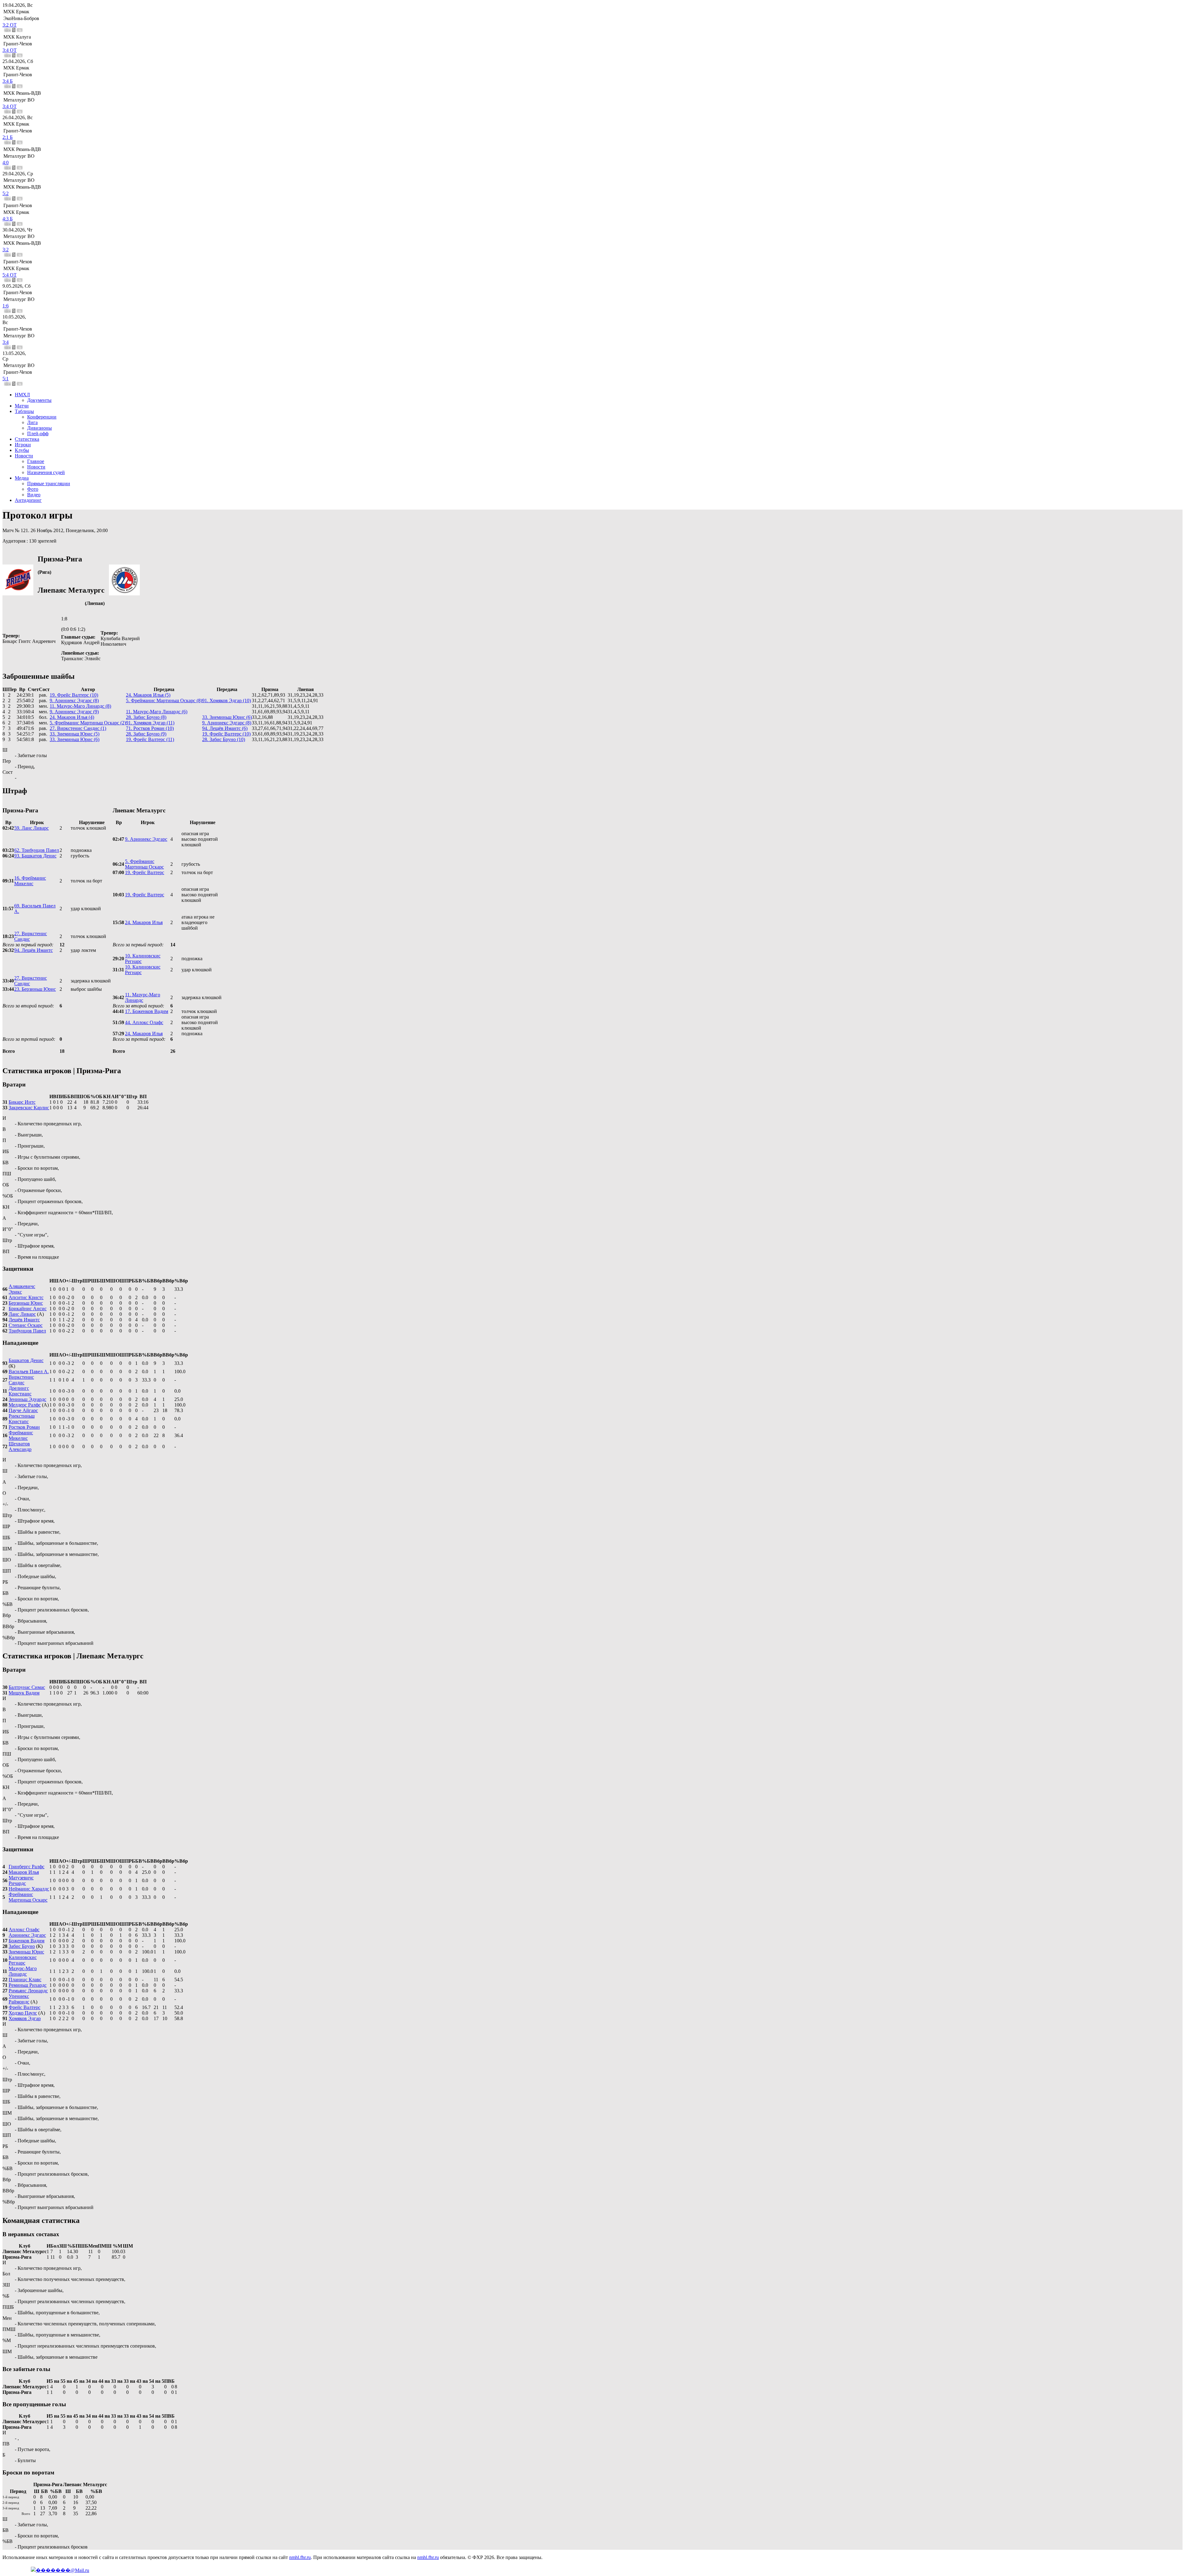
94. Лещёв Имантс (33, 950)
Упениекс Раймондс (19, 1999)
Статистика (27, 439)
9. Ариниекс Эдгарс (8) (74, 700)
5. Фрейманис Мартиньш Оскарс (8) (164, 700)
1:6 (6, 306)
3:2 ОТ (10, 25)
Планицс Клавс (25, 1980)
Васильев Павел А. (29, 1371)
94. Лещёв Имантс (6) (225, 728)
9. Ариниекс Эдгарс (146, 839)
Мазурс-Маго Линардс (23, 1971)
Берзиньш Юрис (26, 1303)
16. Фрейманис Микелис (30, 881)
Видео (34, 495)
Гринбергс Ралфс (27, 1867)
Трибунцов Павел (27, 1331)
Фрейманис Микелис (21, 1435)
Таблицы (24, 411)
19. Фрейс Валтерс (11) (150, 739)
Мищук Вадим (24, 1693)
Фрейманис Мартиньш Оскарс (28, 1897)
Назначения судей (46, 472)
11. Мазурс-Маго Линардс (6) (157, 712)
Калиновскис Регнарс (23, 1960)
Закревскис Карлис (29, 1108)
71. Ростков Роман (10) (150, 728)
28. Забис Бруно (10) (224, 739)
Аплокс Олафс (24, 1930)
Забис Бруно (22, 1946)
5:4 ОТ (10, 275)
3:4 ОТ (10, 50)
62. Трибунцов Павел (37, 850)
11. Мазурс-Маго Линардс (143, 997)
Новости (24, 456)
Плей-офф (38, 434)
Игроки (23, 445)
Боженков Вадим (27, 1941)
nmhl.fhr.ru (300, 2557)
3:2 (6, 250)
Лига (32, 422)
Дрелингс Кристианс (20, 1391)
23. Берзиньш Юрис (35, 989)
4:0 (6, 163)
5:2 (6, 193)
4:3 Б (8, 219)
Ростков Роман (24, 1427)
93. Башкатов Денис (35, 856)
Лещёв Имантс (24, 1320)
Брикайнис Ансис (28, 1309)
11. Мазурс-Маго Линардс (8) (80, 706)
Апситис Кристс (26, 1297)
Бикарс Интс (22, 1102)
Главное (36, 461)
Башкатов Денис (26, 1360)
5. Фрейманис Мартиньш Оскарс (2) (88, 723)
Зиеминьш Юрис (26, 1952)
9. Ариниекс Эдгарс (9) (74, 712)
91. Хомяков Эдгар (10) (227, 700)
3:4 (6, 342)
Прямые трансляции (49, 484)
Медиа (22, 478)
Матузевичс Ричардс (21, 1880)
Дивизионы (39, 428)
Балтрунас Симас (27, 1687)
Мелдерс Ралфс (25, 1405)
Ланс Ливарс (22, 1314)
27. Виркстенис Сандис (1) (78, 728)
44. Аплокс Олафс (144, 1022)
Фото (33, 489)
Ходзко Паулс (23, 2013)
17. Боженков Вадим (147, 1011)
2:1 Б (8, 137)
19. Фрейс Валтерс (145, 872)
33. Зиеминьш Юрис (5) (75, 734)
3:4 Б (8, 81)
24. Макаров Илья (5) (148, 695)
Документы (39, 400)
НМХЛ (22, 395)
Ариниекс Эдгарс (27, 1935)
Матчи (22, 406)
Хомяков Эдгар (25, 2018)
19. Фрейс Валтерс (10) (74, 695)
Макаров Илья (24, 1872)
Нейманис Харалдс (29, 1889)
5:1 (6, 379)
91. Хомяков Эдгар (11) (150, 723)
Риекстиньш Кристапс (22, 1419)
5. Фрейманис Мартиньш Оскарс (144, 864)
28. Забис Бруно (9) (146, 734)
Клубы (22, 450)
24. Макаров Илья (144, 922)
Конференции (42, 417)
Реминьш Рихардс (28, 1985)
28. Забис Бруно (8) (146, 717)
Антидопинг (28, 500)
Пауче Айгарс (23, 1410)
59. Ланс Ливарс (31, 828)
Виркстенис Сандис (21, 1380)
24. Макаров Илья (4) (72, 717)
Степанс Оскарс (26, 1325)
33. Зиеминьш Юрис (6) (227, 717)
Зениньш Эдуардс (27, 1399)
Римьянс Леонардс (28, 1991)
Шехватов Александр (20, 1446)
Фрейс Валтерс (25, 2007)
